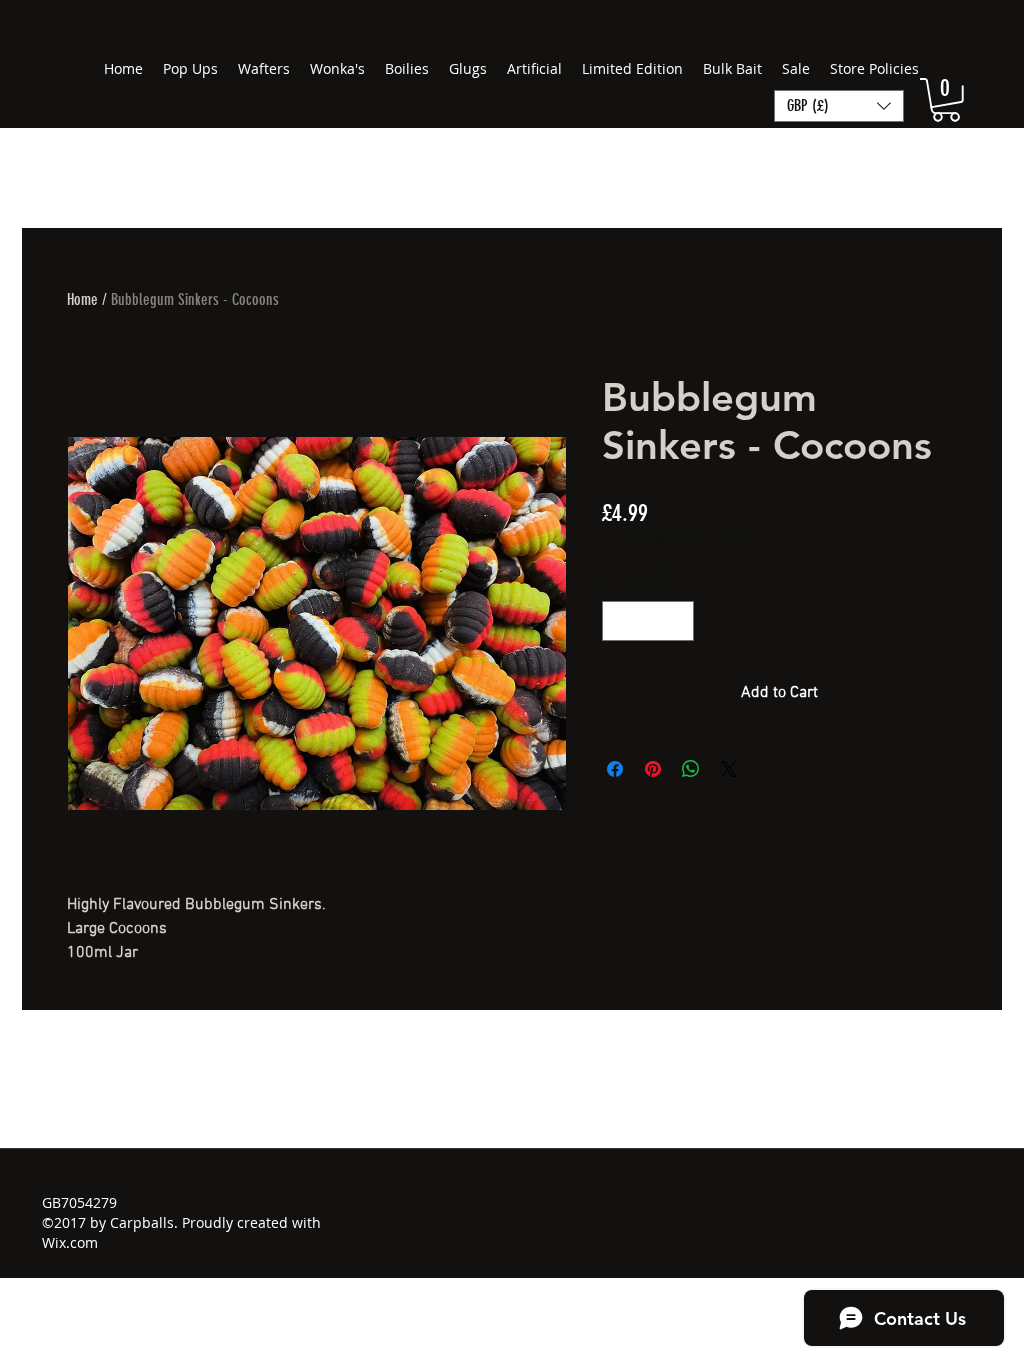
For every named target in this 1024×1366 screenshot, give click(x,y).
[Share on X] (729, 769)
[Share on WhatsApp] (691, 769)
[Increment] (677, 621)
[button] (946, 100)
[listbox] (839, 106)
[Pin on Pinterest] (653, 769)
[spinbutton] (648, 621)
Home (82, 299)
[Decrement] (619, 621)
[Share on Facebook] (615, 769)
